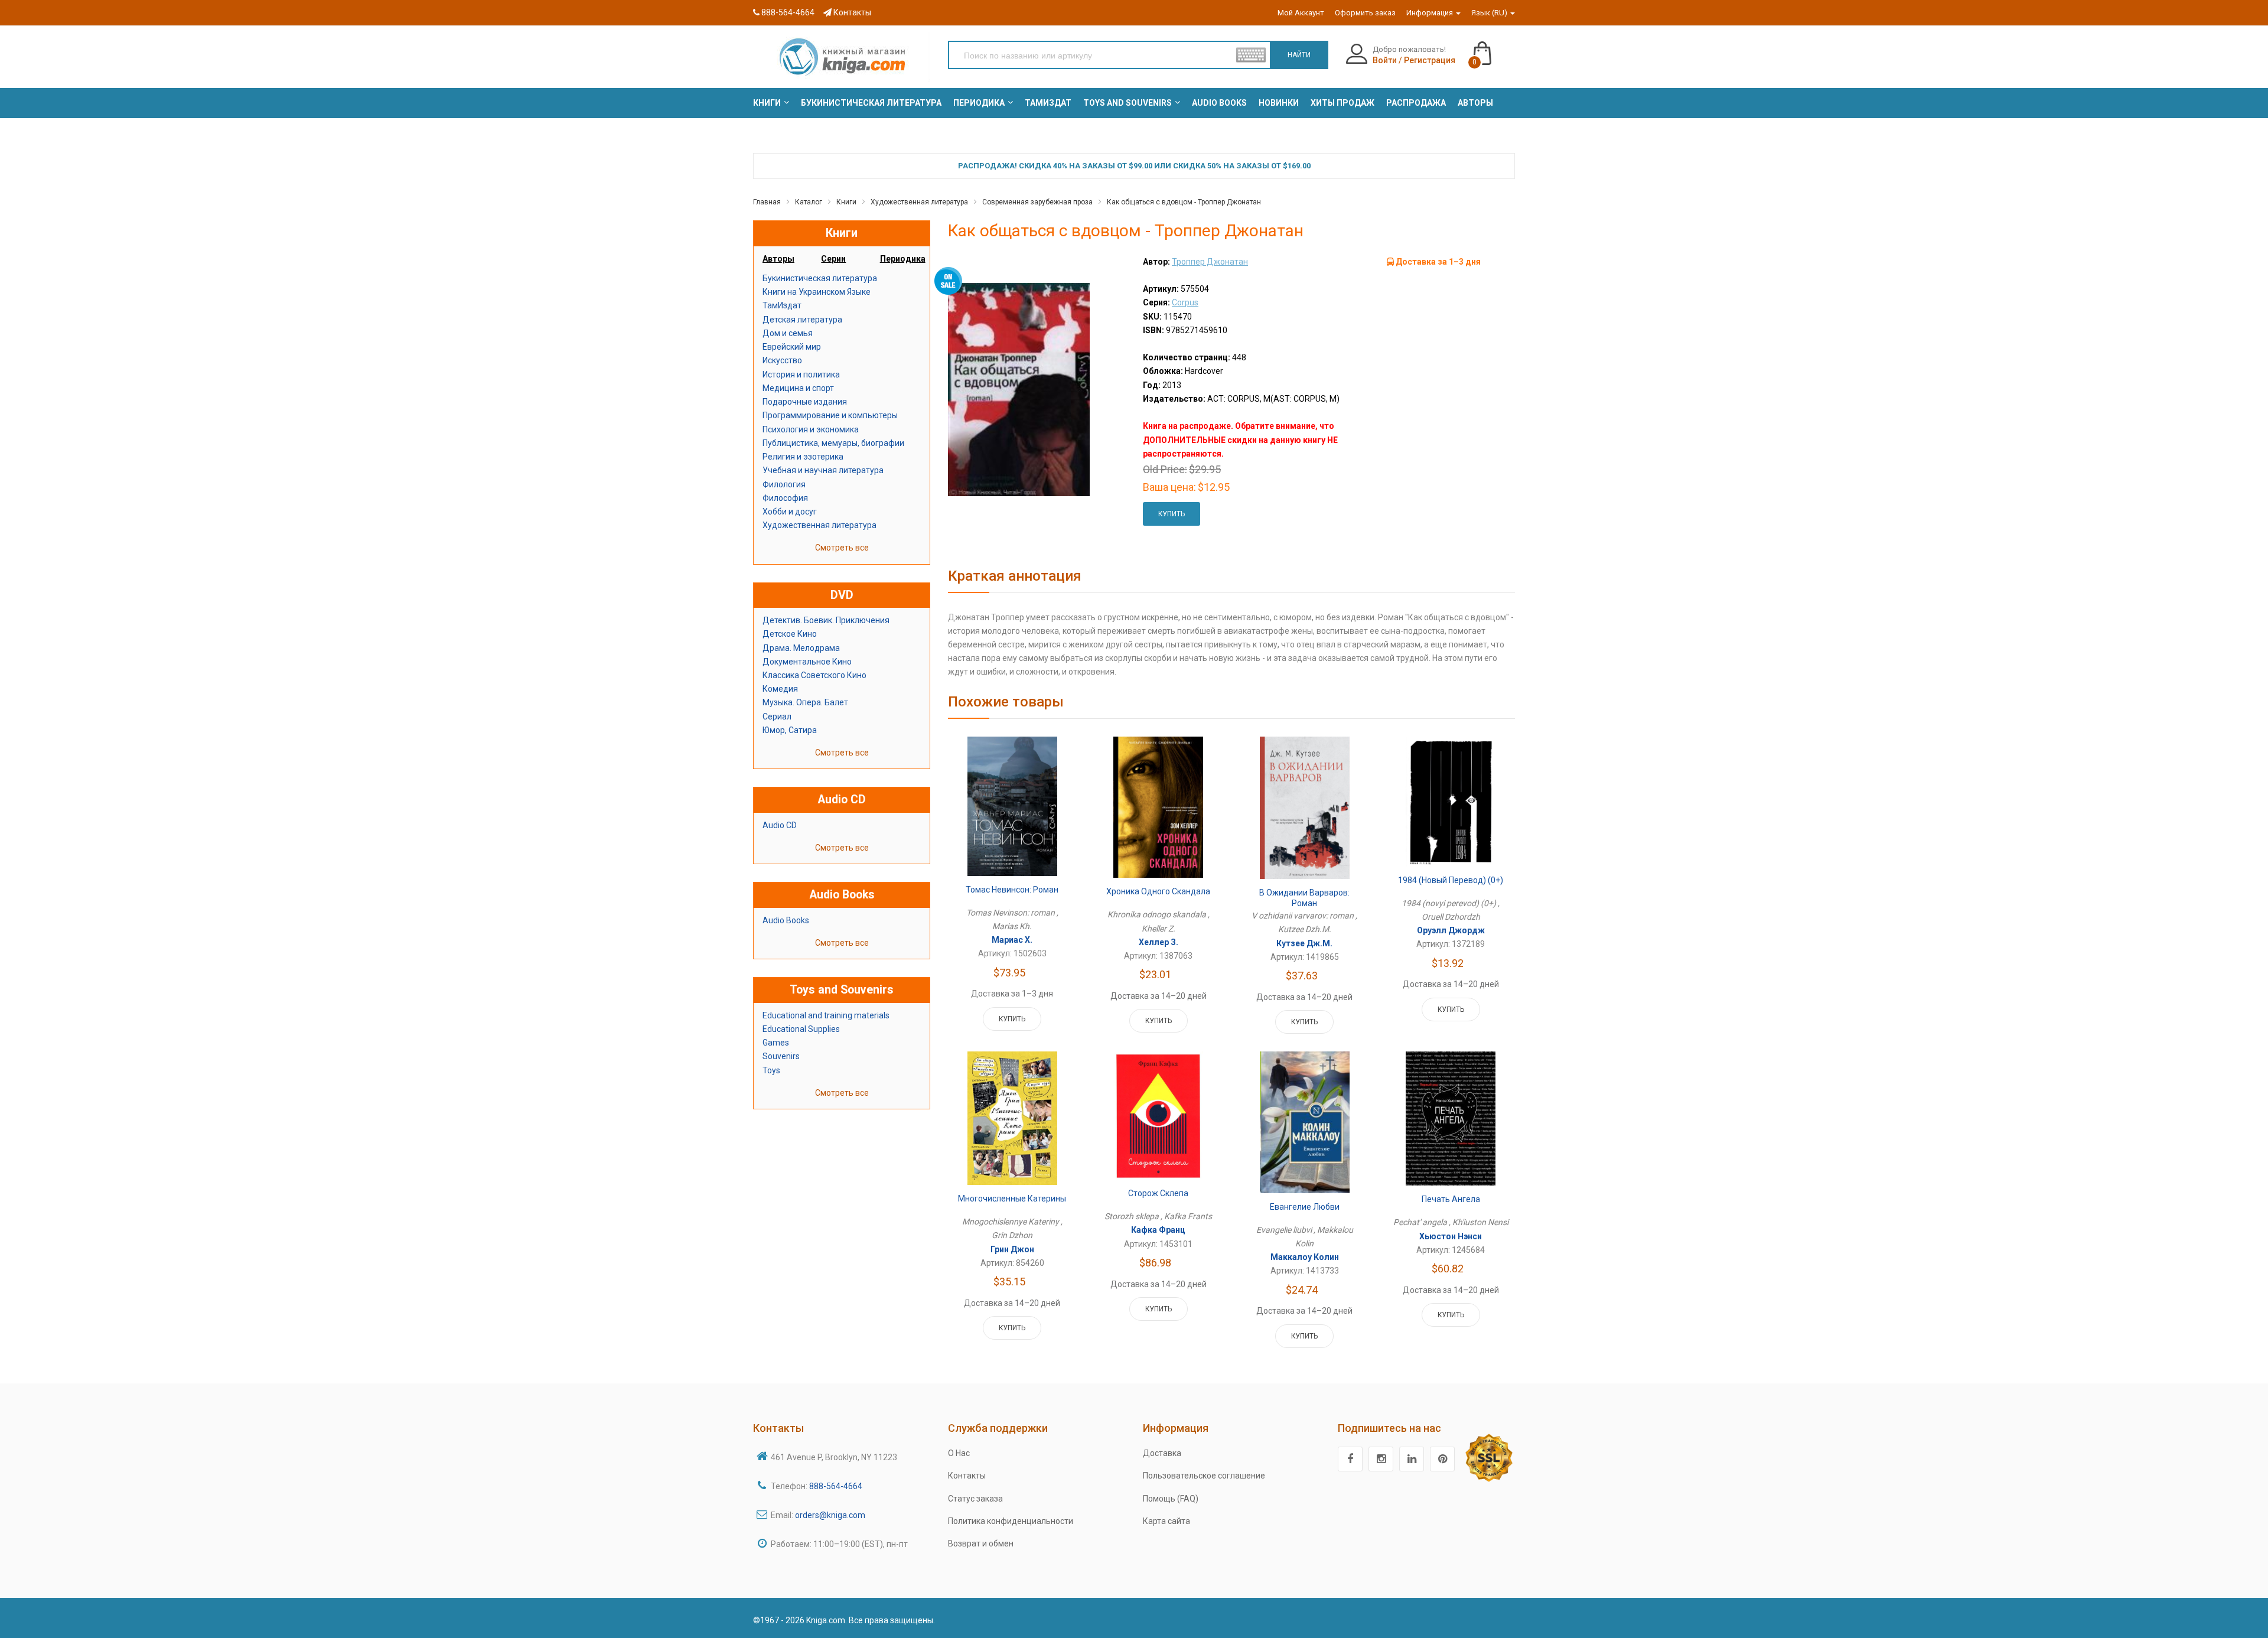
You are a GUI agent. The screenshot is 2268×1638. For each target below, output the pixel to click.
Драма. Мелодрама (801, 648)
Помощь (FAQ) (1171, 1499)
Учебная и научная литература (823, 470)
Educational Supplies (801, 1029)
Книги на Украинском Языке (817, 292)
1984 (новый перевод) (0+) (1451, 880)
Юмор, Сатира (790, 730)
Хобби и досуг (790, 512)
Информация (1430, 13)
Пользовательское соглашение (1204, 1476)
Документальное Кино (807, 662)
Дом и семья (788, 333)
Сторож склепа (1158, 1193)
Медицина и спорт (798, 388)
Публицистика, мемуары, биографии (833, 443)
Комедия (780, 689)
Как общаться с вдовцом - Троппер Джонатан (1184, 202)
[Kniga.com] (842, 56)
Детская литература (802, 320)
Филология (784, 484)
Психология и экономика (811, 429)
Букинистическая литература (820, 278)
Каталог (809, 202)
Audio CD (780, 825)
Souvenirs (781, 1056)
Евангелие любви (1305, 1207)
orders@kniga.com (830, 1515)
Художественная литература (919, 202)
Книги (846, 202)
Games (776, 1043)
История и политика (801, 375)
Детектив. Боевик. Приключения (826, 620)
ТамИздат (782, 305)
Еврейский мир (792, 347)
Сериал (777, 717)
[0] (1494, 48)
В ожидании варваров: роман (1304, 898)
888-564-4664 (787, 12)
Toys (771, 1070)
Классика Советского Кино (814, 675)
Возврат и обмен (981, 1543)
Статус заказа (975, 1499)
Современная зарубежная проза (1037, 202)
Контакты (851, 12)
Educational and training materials (826, 1015)
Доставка (1162, 1453)
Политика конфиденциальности (1011, 1521)
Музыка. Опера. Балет (805, 702)
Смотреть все (842, 548)
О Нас (959, 1453)
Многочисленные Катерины (1012, 1199)
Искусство (782, 360)
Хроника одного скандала (1158, 891)
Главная (767, 202)
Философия (785, 498)
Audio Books (786, 920)
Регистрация (1430, 60)
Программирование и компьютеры (830, 415)
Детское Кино (790, 634)
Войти (1385, 60)
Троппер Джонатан (1210, 262)
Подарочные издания (805, 402)
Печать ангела (1451, 1199)
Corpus (1185, 302)
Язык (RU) (1490, 13)
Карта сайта (1166, 1521)
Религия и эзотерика (803, 457)
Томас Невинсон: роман (1012, 890)
